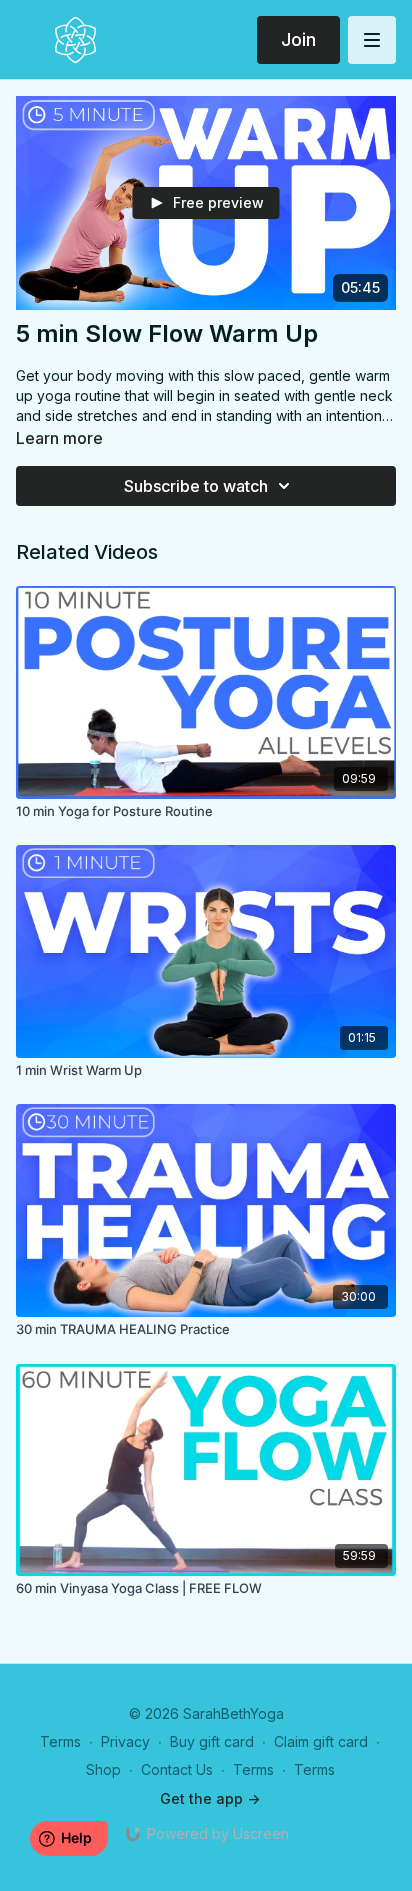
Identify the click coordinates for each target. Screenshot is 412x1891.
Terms (60, 1741)
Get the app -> (210, 1798)
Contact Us (177, 1769)
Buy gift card (212, 1741)
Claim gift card (321, 1741)
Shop (103, 1769)
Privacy (125, 1741)
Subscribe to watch (196, 486)
